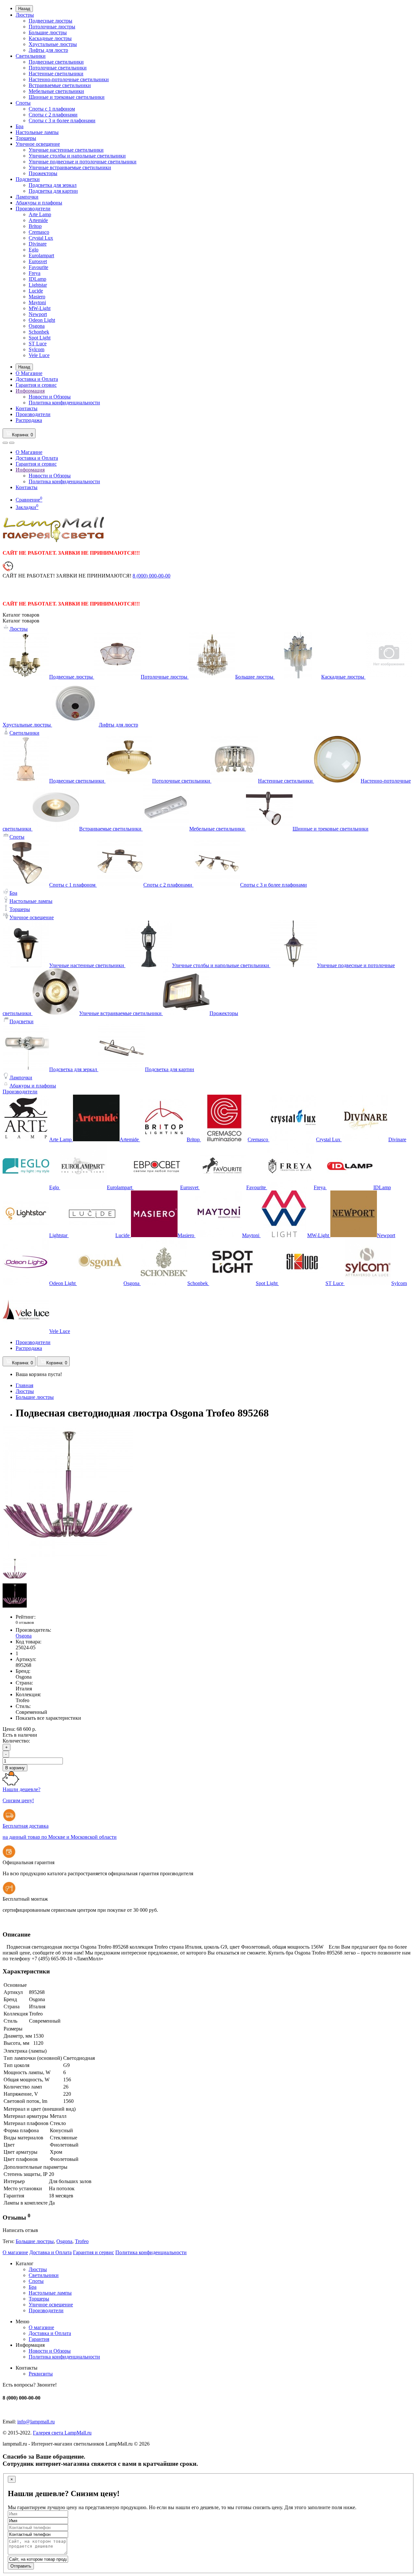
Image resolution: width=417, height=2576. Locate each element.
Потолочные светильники (58, 68)
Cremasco (39, 232)
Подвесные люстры (50, 21)
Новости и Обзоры (50, 397)
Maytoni (37, 302)
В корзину (15, 1768)
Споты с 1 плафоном (52, 109)
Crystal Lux (41, 238)
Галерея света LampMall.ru (62, 2433)
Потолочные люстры (52, 27)
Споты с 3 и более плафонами (62, 120)
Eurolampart (41, 255)
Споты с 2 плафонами (53, 115)
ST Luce (38, 344)
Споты (23, 103)
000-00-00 (151, 576)
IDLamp (37, 279)
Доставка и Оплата (37, 379)
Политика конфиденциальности (64, 403)
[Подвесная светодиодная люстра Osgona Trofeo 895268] (68, 1555)
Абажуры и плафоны (39, 203)
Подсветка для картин (53, 191)
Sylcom (36, 349)
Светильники (31, 56)
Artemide (38, 220)
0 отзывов (25, 1622)
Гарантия (39, 2339)
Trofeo (82, 2241)
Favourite (38, 267)
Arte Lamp (40, 214)
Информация (30, 391)
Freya (35, 273)
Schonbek (39, 332)
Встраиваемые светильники (60, 85)
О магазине (15, 2252)
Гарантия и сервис (36, 385)
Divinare (38, 244)
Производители (33, 209)
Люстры (25, 15)
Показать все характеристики (48, 1718)
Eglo (34, 250)
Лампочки (27, 197)
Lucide (36, 291)
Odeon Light (42, 320)
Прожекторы (43, 173)
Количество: (16, 1741)
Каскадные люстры (50, 38)
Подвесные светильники (56, 62)
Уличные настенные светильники (66, 150)
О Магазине (29, 373)
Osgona (37, 326)
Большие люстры (48, 32)
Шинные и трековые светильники (67, 97)
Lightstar (38, 285)
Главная (24, 1385)
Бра (20, 126)
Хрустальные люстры (53, 44)
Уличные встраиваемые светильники (70, 167)
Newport (38, 314)
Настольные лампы (37, 132)
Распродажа (29, 420)
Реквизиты (41, 2374)
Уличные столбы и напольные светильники (77, 156)
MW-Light (40, 308)
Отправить (21, 2566)
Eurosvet (38, 261)
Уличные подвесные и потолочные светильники (83, 162)
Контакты (27, 408)
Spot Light (40, 338)
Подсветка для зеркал (53, 185)
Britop (35, 226)
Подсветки (28, 179)
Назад (24, 9)
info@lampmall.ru (36, 2422)
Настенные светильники (56, 74)
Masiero (37, 297)
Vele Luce (39, 355)
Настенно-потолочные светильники (69, 79)
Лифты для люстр (48, 50)
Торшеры (26, 138)
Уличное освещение (38, 144)
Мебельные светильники (56, 91)
